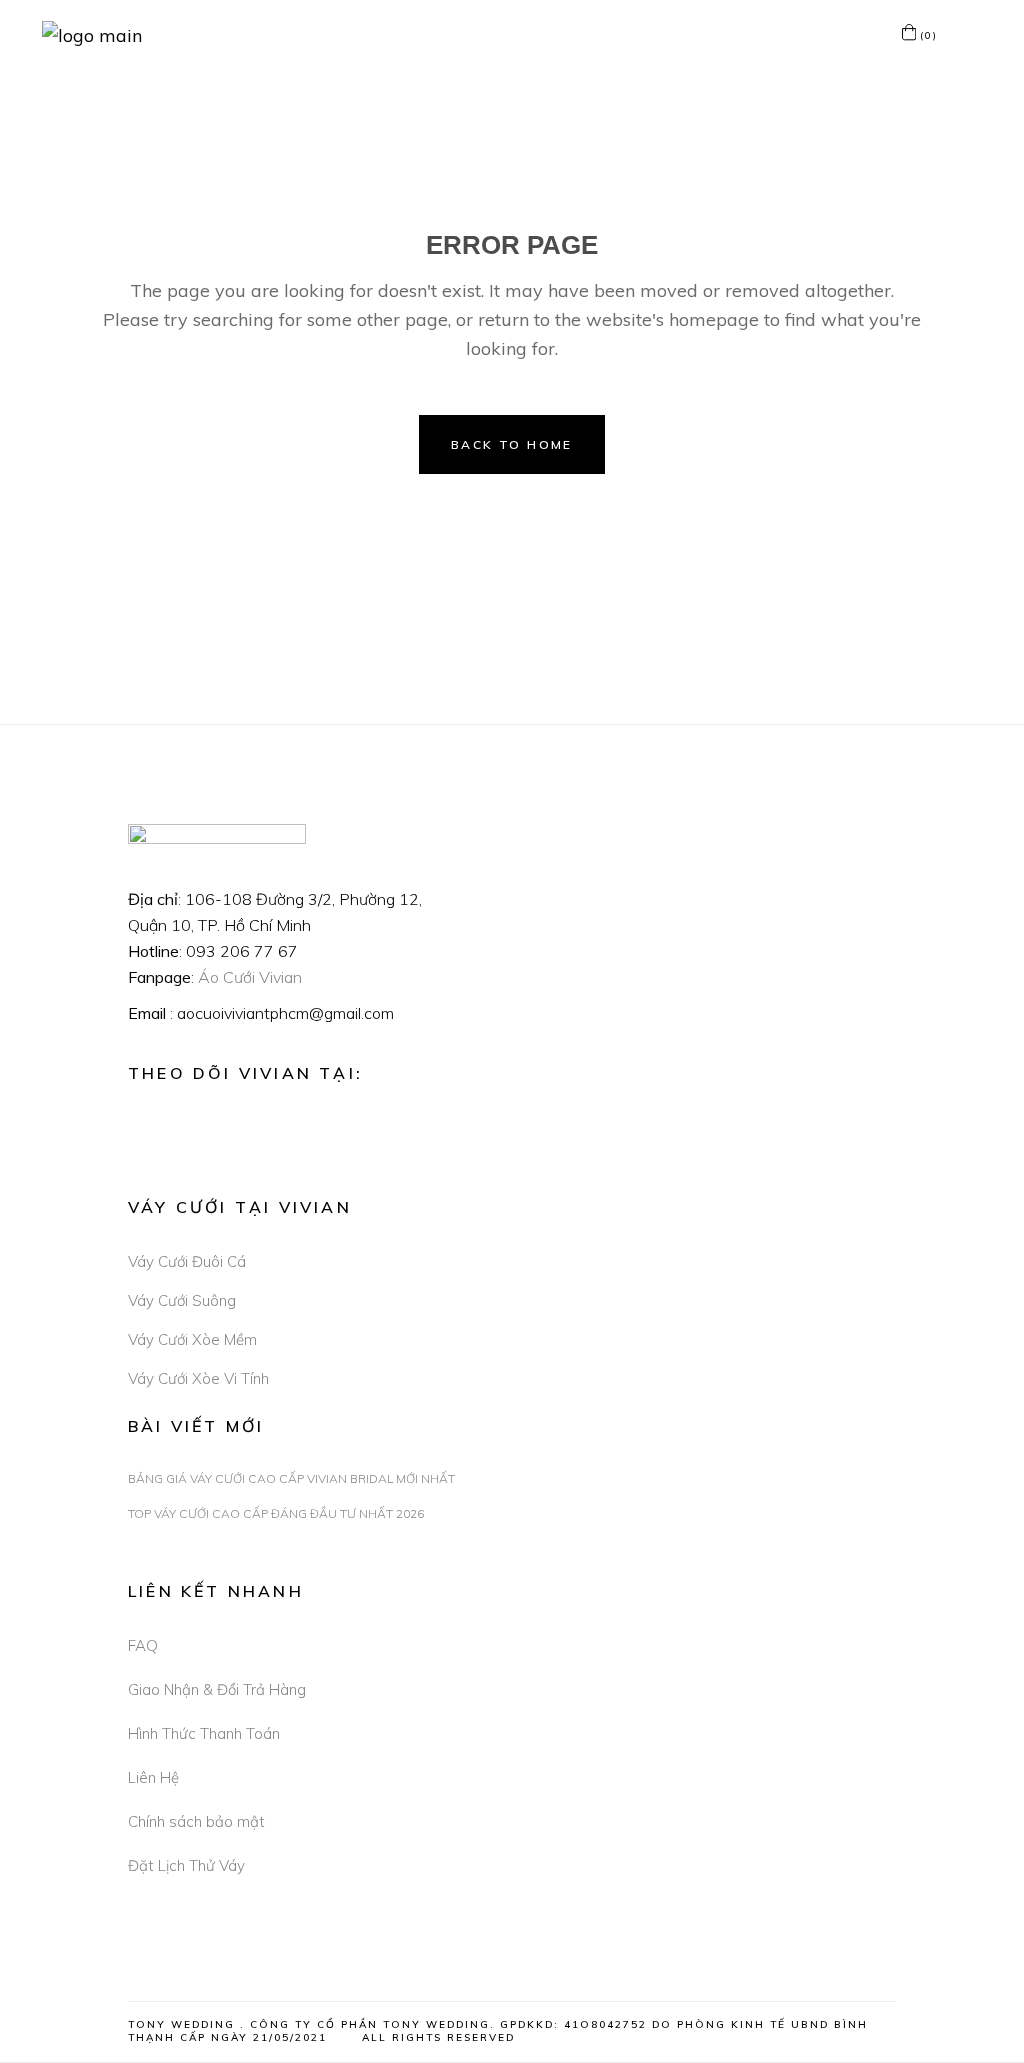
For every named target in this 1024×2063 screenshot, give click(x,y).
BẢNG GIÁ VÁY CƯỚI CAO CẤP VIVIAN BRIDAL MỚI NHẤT (291, 1478)
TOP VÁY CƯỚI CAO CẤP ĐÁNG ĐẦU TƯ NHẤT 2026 (276, 1513)
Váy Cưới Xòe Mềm (192, 1339)
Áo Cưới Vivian (250, 977)
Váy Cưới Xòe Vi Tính (198, 1378)
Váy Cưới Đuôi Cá (187, 1261)
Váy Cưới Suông (182, 1300)
